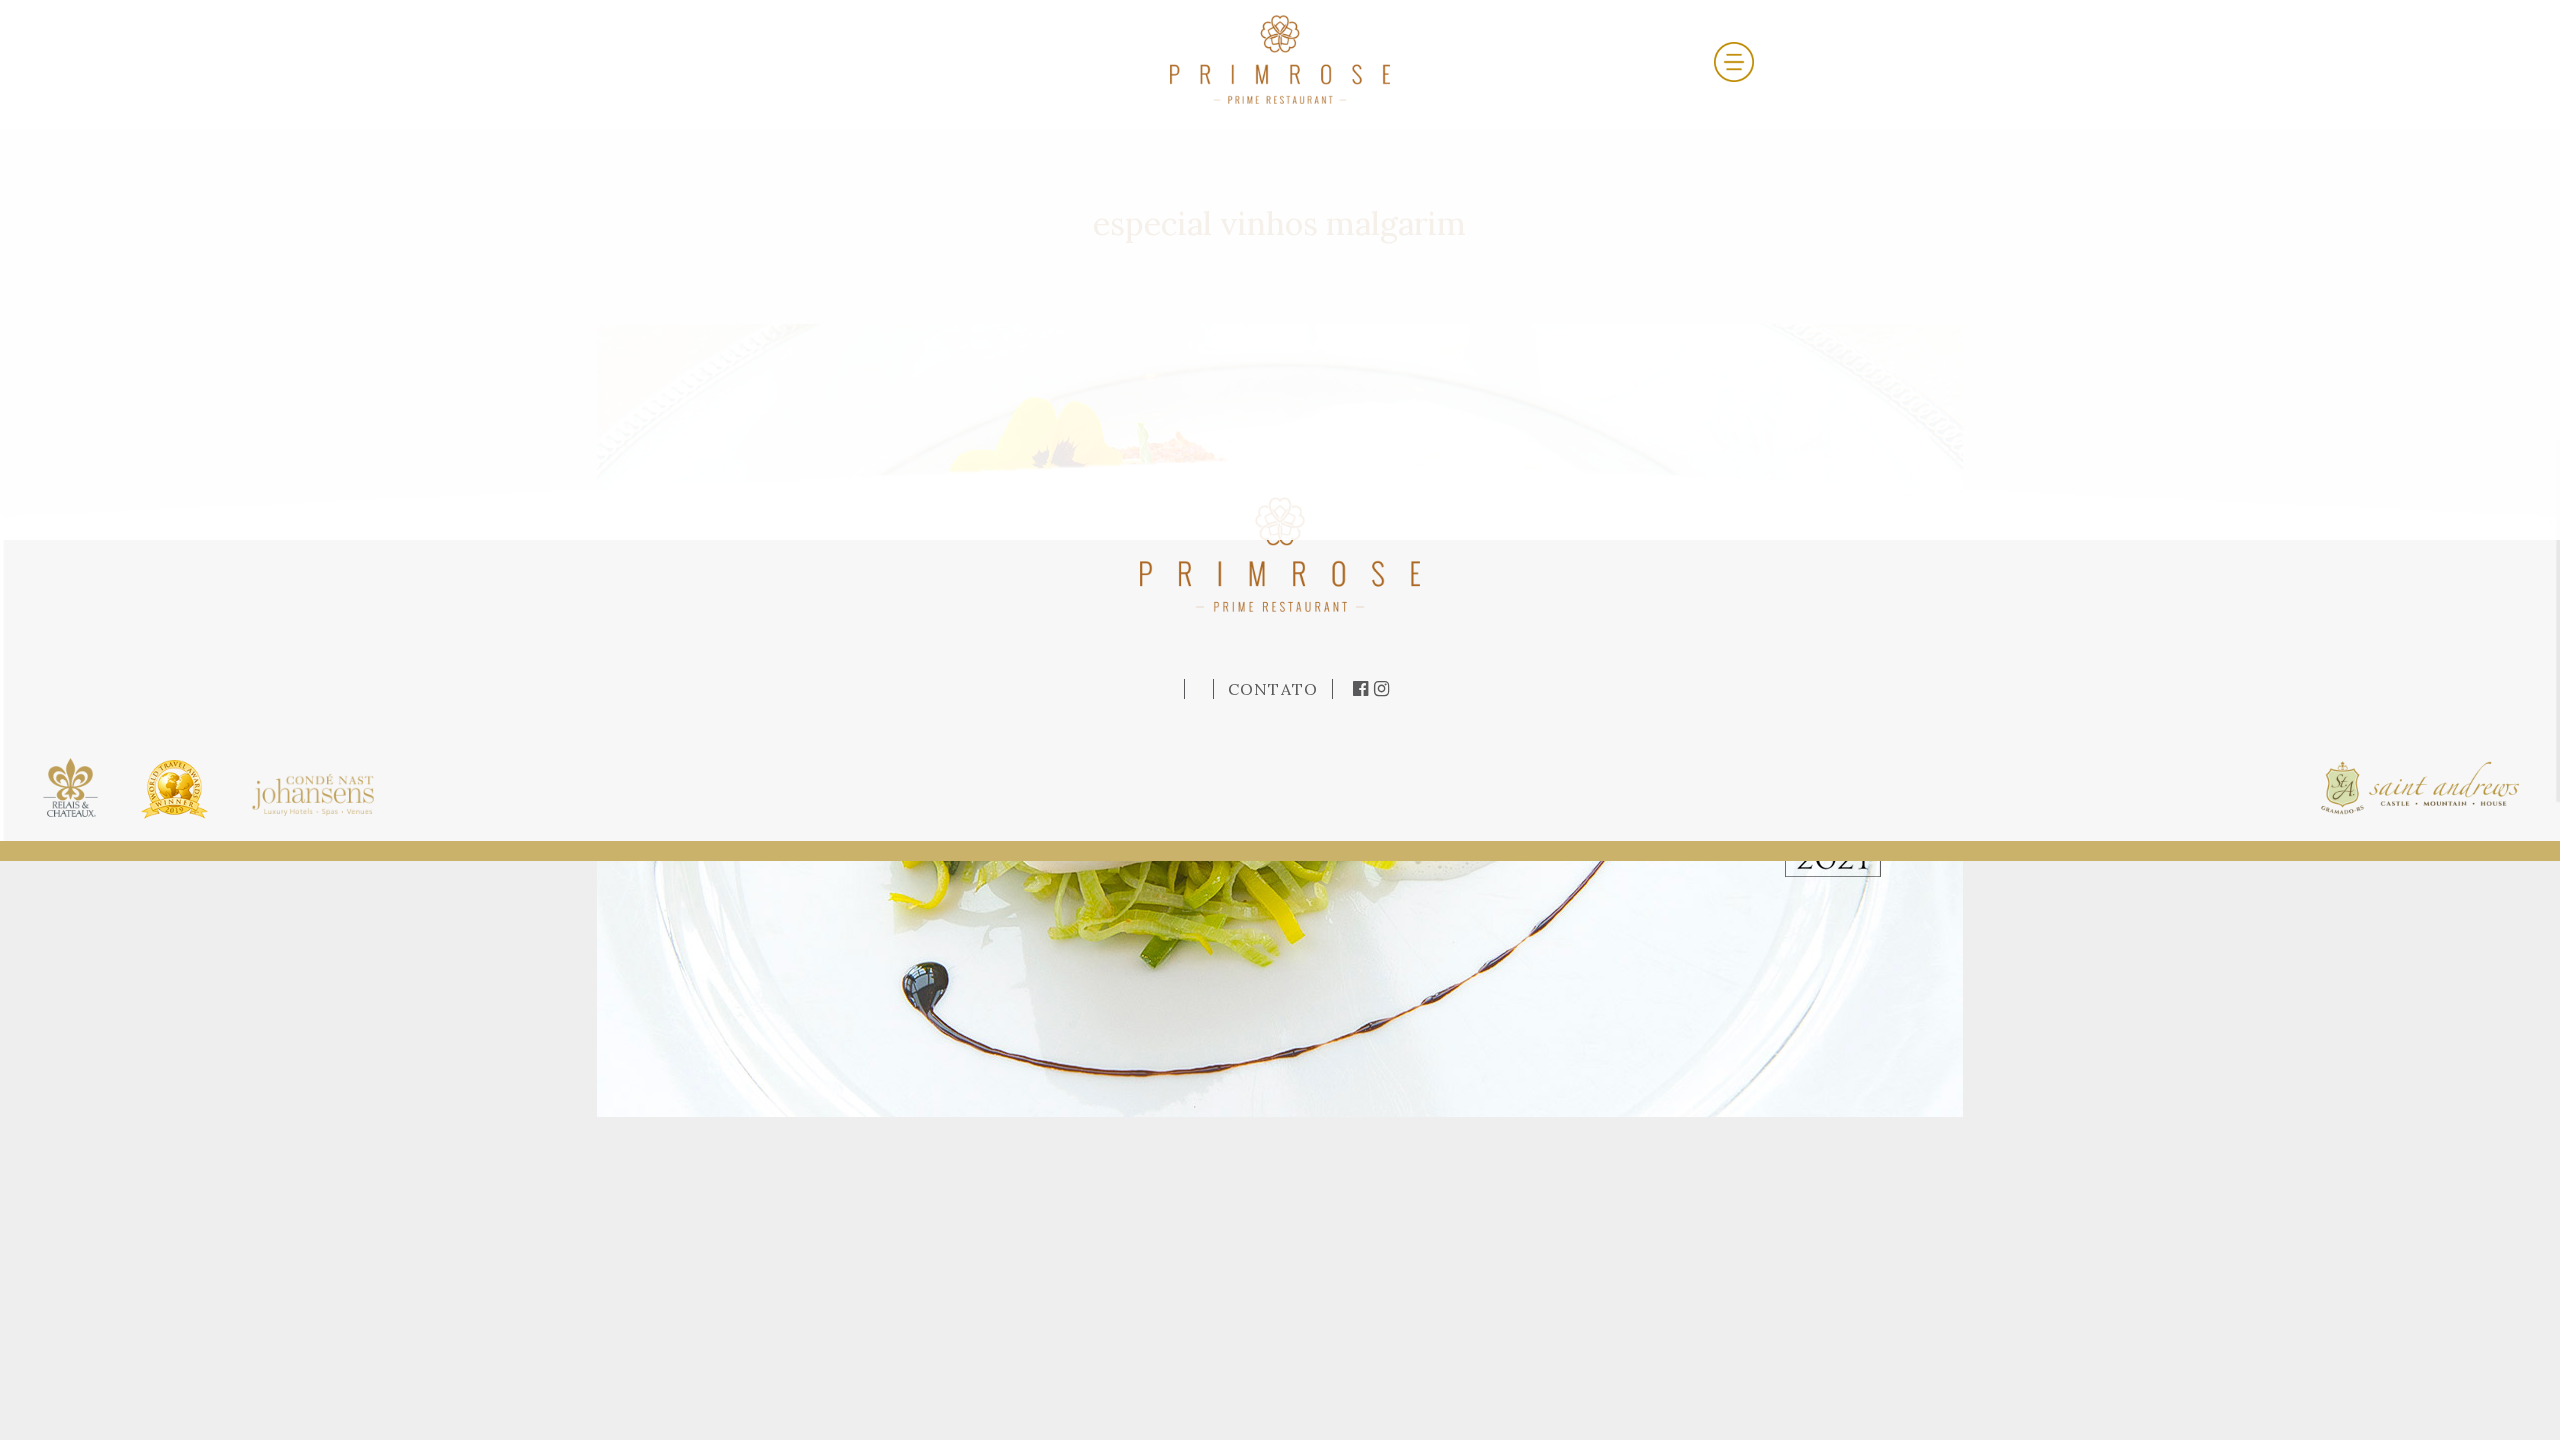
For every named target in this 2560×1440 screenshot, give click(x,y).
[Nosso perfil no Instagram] (1382, 689)
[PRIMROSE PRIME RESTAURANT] (1280, 58)
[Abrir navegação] (1734, 60)
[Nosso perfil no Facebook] (1363, 689)
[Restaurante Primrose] (1280, 552)
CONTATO (1273, 689)
